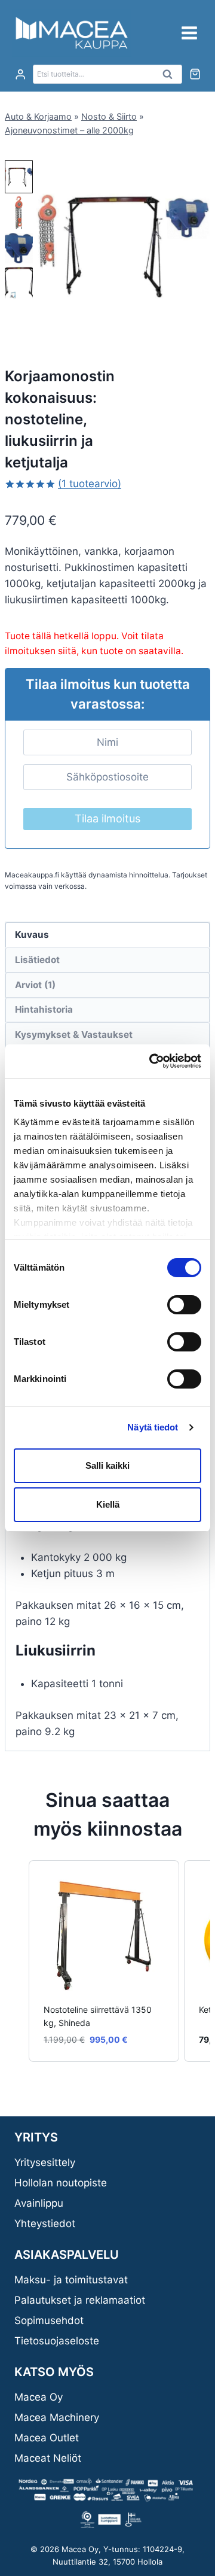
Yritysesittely (45, 2162)
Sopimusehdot (49, 2320)
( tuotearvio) (90, 484)
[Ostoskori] (195, 74)
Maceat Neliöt (48, 2458)
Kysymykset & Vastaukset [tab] (74, 1035)
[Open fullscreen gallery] (198, 320)
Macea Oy (39, 2397)
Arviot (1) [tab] (35, 985)
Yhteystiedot (45, 2223)
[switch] (184, 1305)
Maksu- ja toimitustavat (71, 2280)
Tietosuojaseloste (57, 2341)
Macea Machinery (57, 2417)
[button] (19, 177)
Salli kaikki (107, 1465)
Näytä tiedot (153, 1427)
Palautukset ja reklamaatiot (80, 2300)
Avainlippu (39, 2203)
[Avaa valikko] (189, 33)
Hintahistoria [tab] (44, 1009)
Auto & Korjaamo (38, 116)
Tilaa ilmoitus (107, 818)
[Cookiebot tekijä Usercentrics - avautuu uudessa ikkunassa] (152, 1061)
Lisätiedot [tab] (37, 960)
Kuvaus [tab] (32, 935)
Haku (171, 77)
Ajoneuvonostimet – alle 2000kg (69, 130)
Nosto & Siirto (109, 116)
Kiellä (108, 1504)
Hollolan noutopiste (61, 2183)
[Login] (20, 75)
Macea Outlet (47, 2438)
